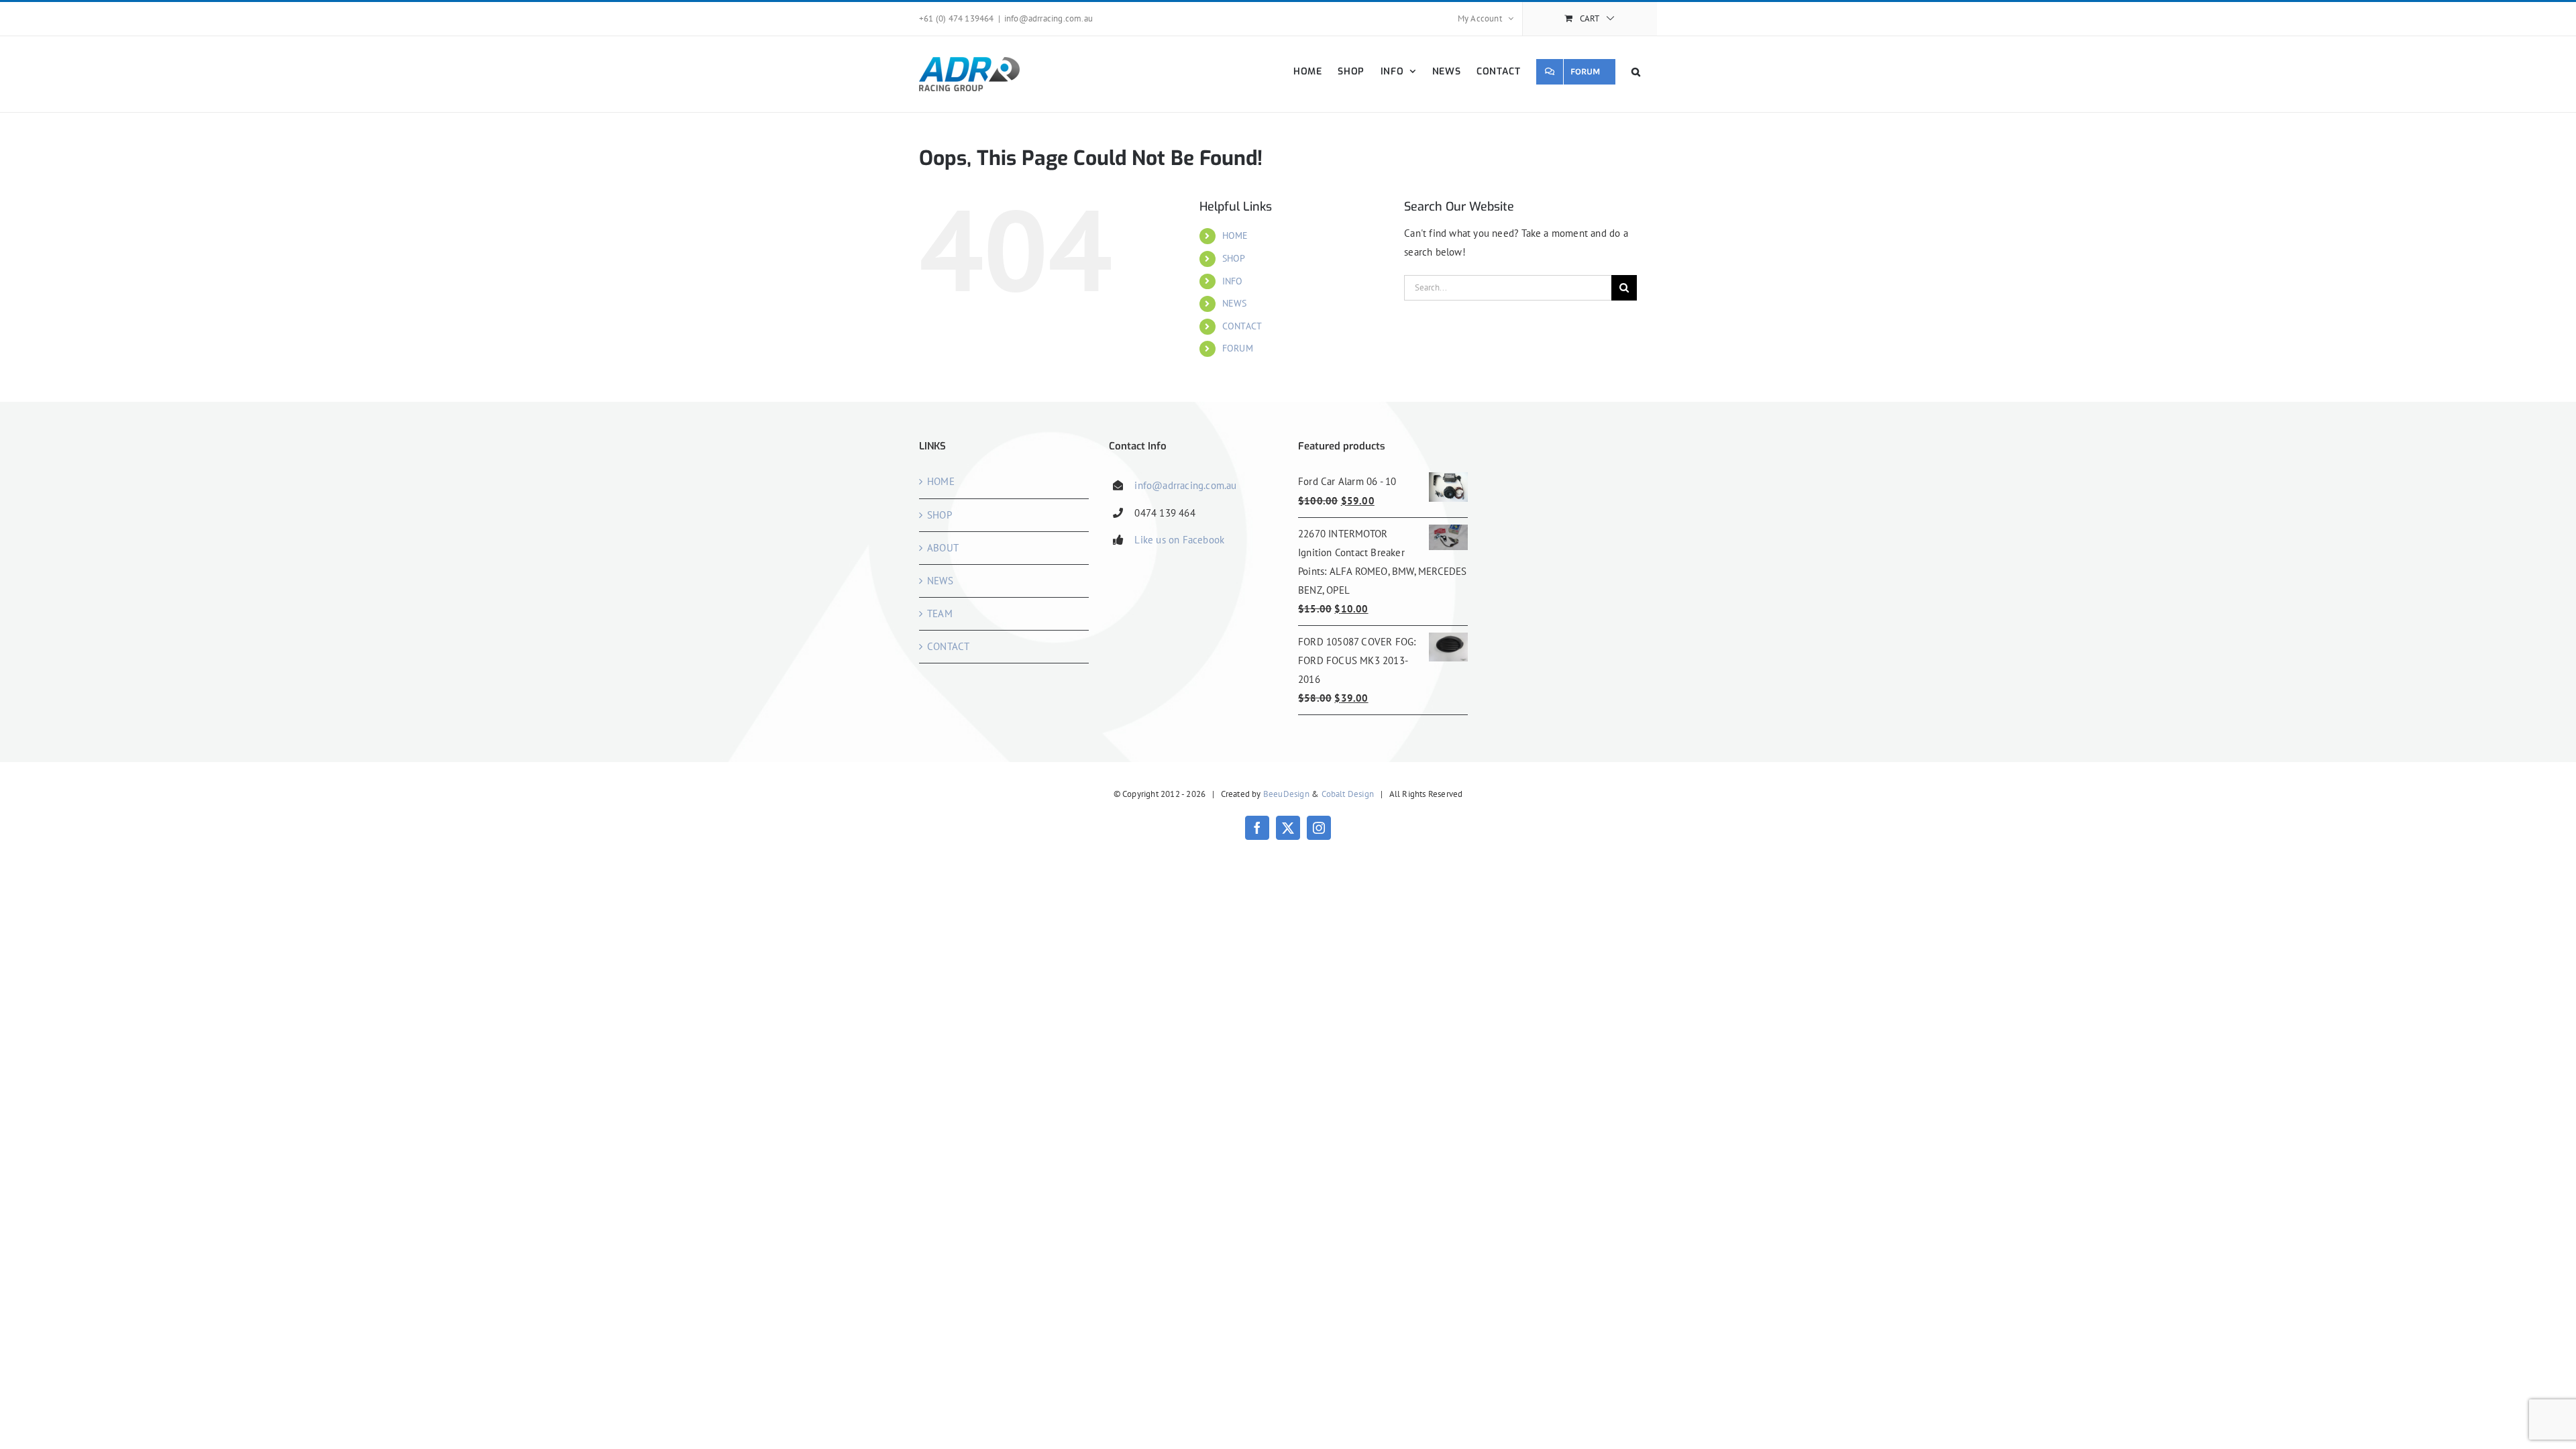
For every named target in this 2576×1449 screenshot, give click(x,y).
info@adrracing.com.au (1049, 18)
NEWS (1235, 303)
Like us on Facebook (1179, 540)
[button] (1636, 71)
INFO (1233, 281)
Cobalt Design (1348, 794)
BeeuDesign (1286, 794)
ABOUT (943, 548)
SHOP (1234, 258)
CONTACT (1242, 326)
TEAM (940, 613)
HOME (1235, 235)
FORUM (1238, 348)
